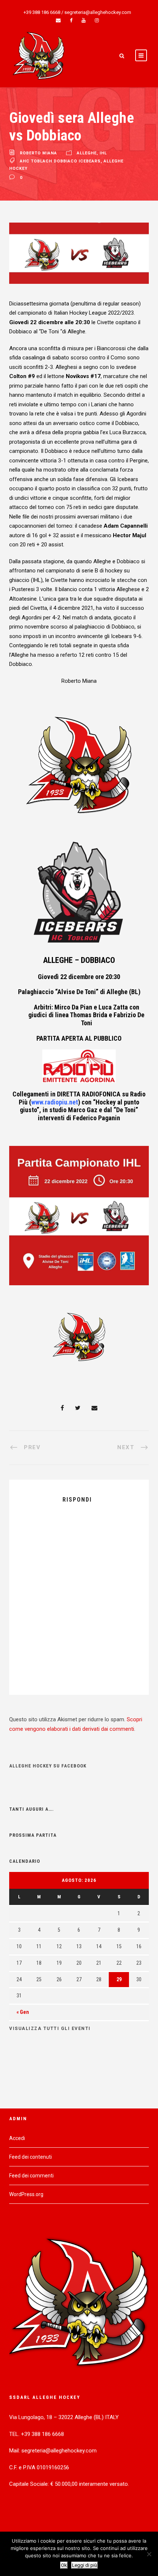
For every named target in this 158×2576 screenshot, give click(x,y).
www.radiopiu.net (55, 1102)
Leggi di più (85, 2565)
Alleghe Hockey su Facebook (48, 1766)
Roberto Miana (38, 153)
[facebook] (71, 20)
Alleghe (87, 153)
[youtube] (84, 20)
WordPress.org (26, 2194)
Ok (64, 2565)
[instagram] (97, 20)
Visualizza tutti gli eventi (50, 2029)
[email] (58, 20)
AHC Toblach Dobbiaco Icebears (60, 161)
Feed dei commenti (31, 2176)
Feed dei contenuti (30, 2157)
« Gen (23, 2012)
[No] (149, 2554)
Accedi (17, 2138)
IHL (103, 153)
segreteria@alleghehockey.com (98, 12)
